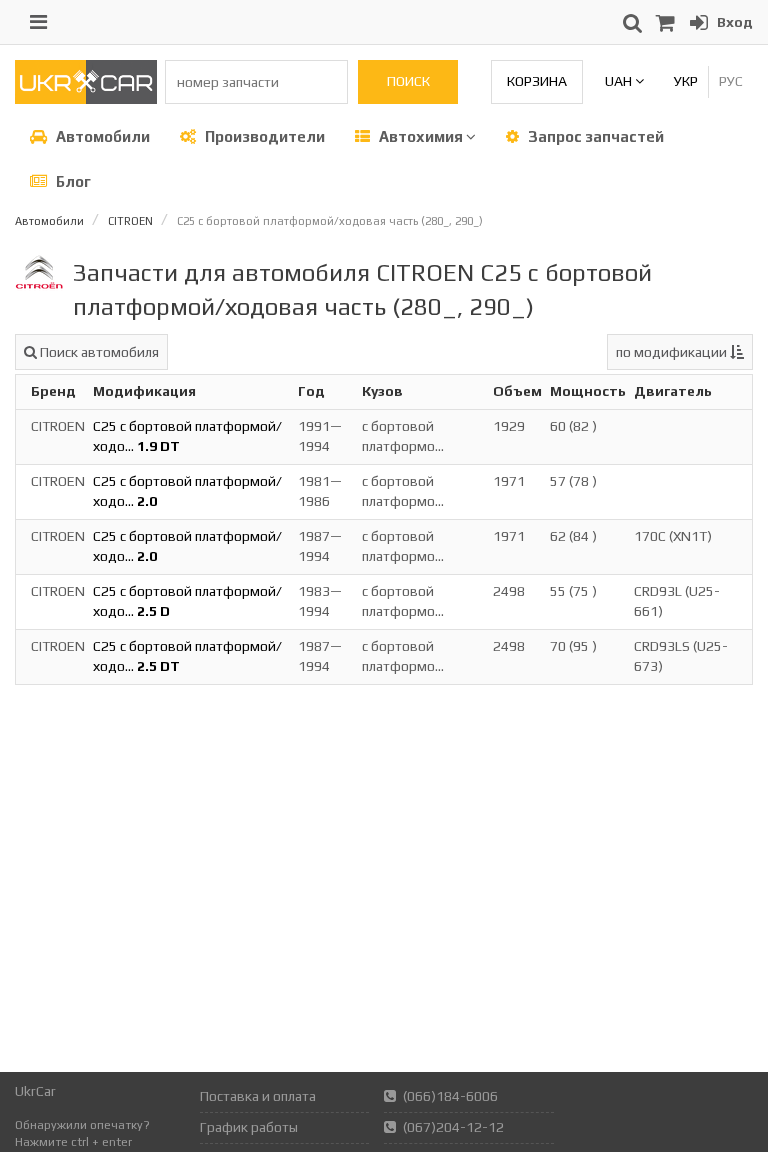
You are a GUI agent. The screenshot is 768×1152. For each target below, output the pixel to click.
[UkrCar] (86, 99)
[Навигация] (38, 22)
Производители (263, 136)
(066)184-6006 (450, 1096)
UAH (620, 81)
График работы (249, 1127)
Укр (686, 81)
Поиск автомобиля (98, 352)
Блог (72, 181)
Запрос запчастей (594, 136)
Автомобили (101, 136)
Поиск (408, 81)
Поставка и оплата (258, 1096)
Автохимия (421, 136)
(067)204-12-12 (453, 1127)
